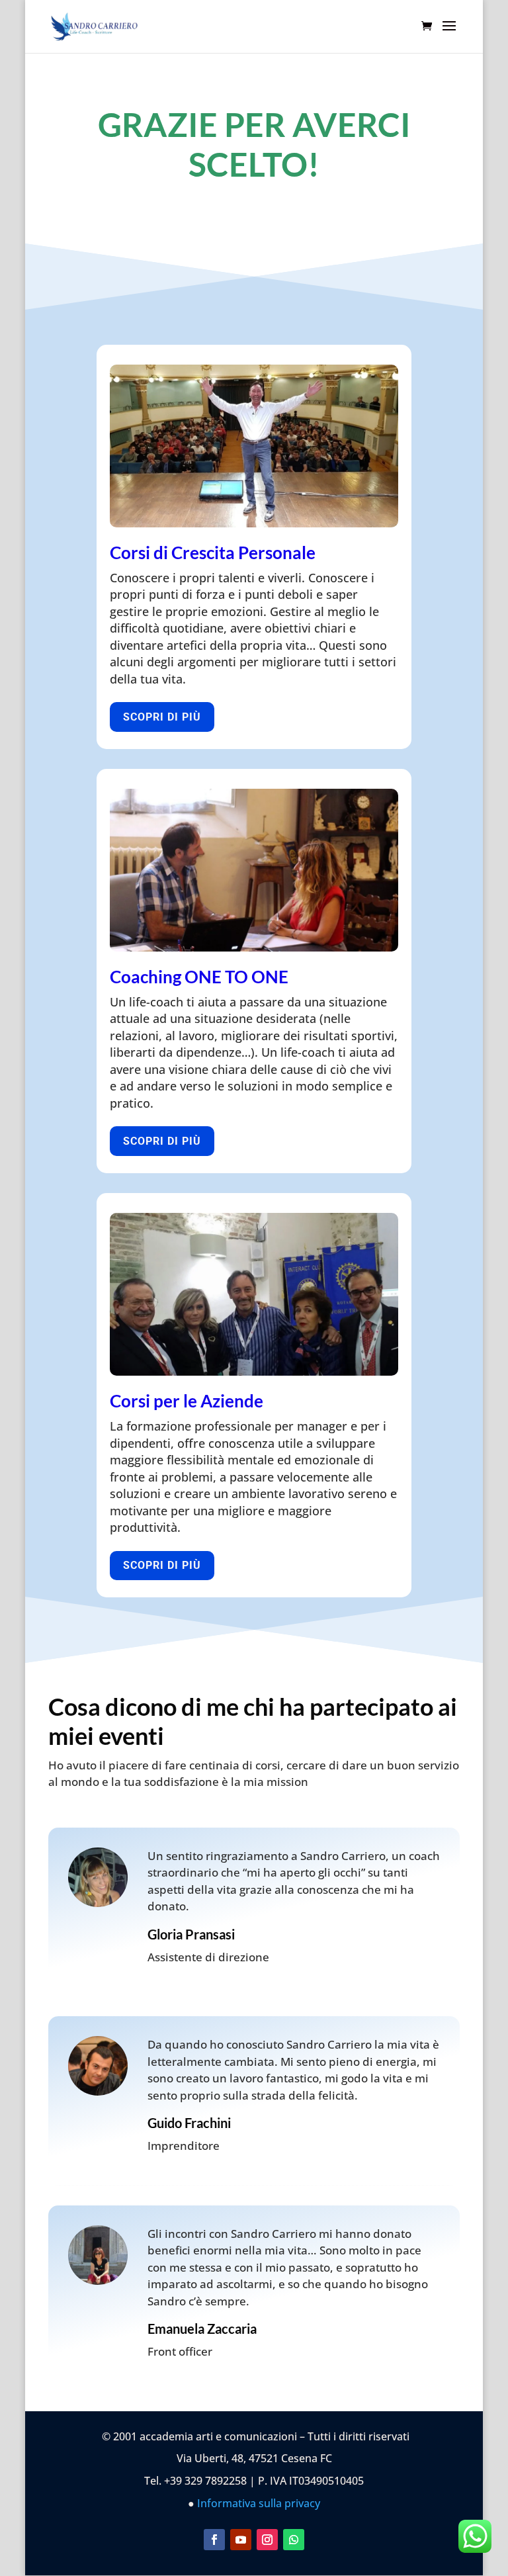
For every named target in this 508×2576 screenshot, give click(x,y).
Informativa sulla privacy (259, 2503)
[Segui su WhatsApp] (294, 2540)
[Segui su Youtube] (241, 2540)
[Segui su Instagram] (267, 2540)
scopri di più (162, 717)
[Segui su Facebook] (214, 2540)
